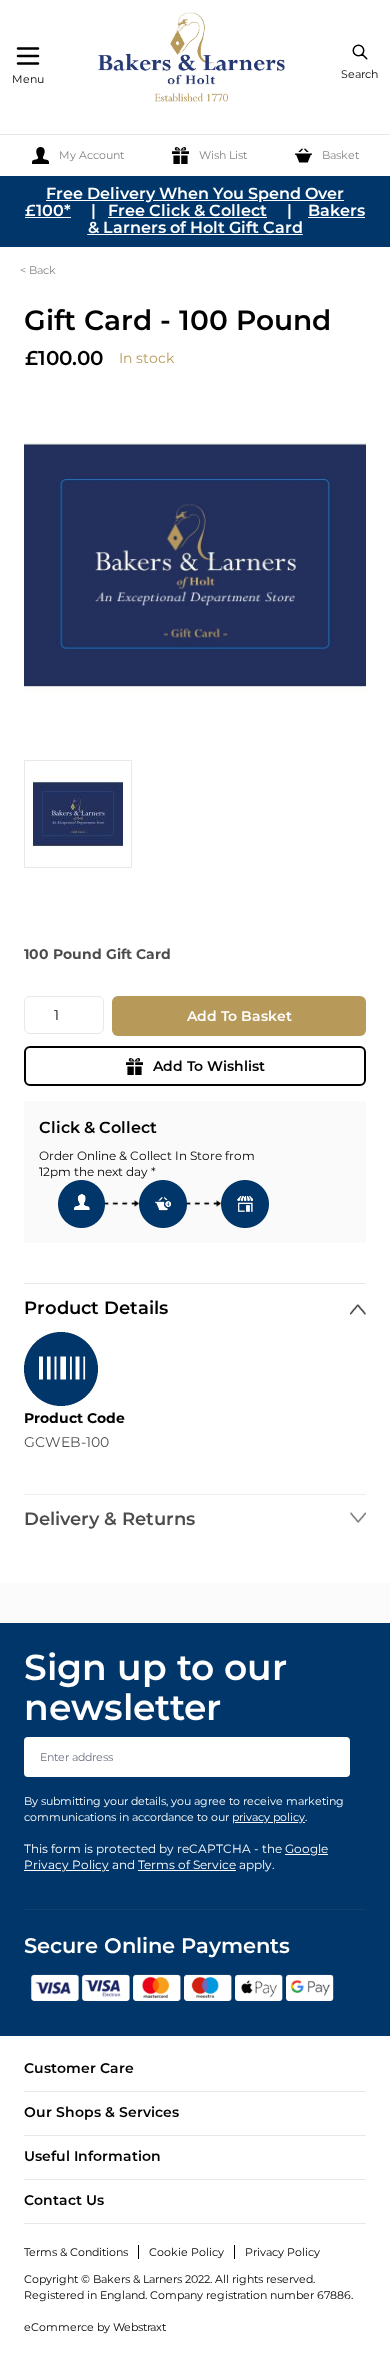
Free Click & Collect (187, 210)
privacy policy (268, 1817)
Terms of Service (187, 1864)
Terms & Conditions (76, 2252)
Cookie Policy (186, 2252)
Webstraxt (139, 2327)
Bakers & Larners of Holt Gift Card (227, 219)
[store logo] (193, 60)
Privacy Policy (282, 2252)
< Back (38, 270)
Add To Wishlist (209, 1066)
